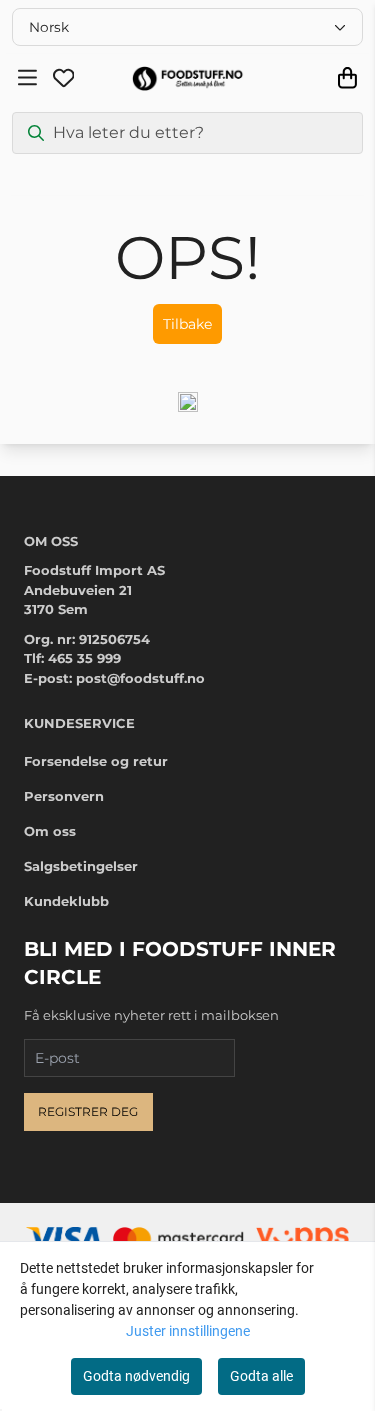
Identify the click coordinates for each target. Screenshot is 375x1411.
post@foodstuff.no (140, 678)
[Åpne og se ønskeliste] (64, 78)
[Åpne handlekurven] (347, 78)
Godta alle (261, 1376)
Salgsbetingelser (81, 866)
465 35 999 (84, 658)
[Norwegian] (187, 27)
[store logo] (187, 78)
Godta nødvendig (136, 1376)
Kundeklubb (66, 901)
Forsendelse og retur (96, 761)
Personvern (64, 796)
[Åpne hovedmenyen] (27, 78)
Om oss (50, 831)
